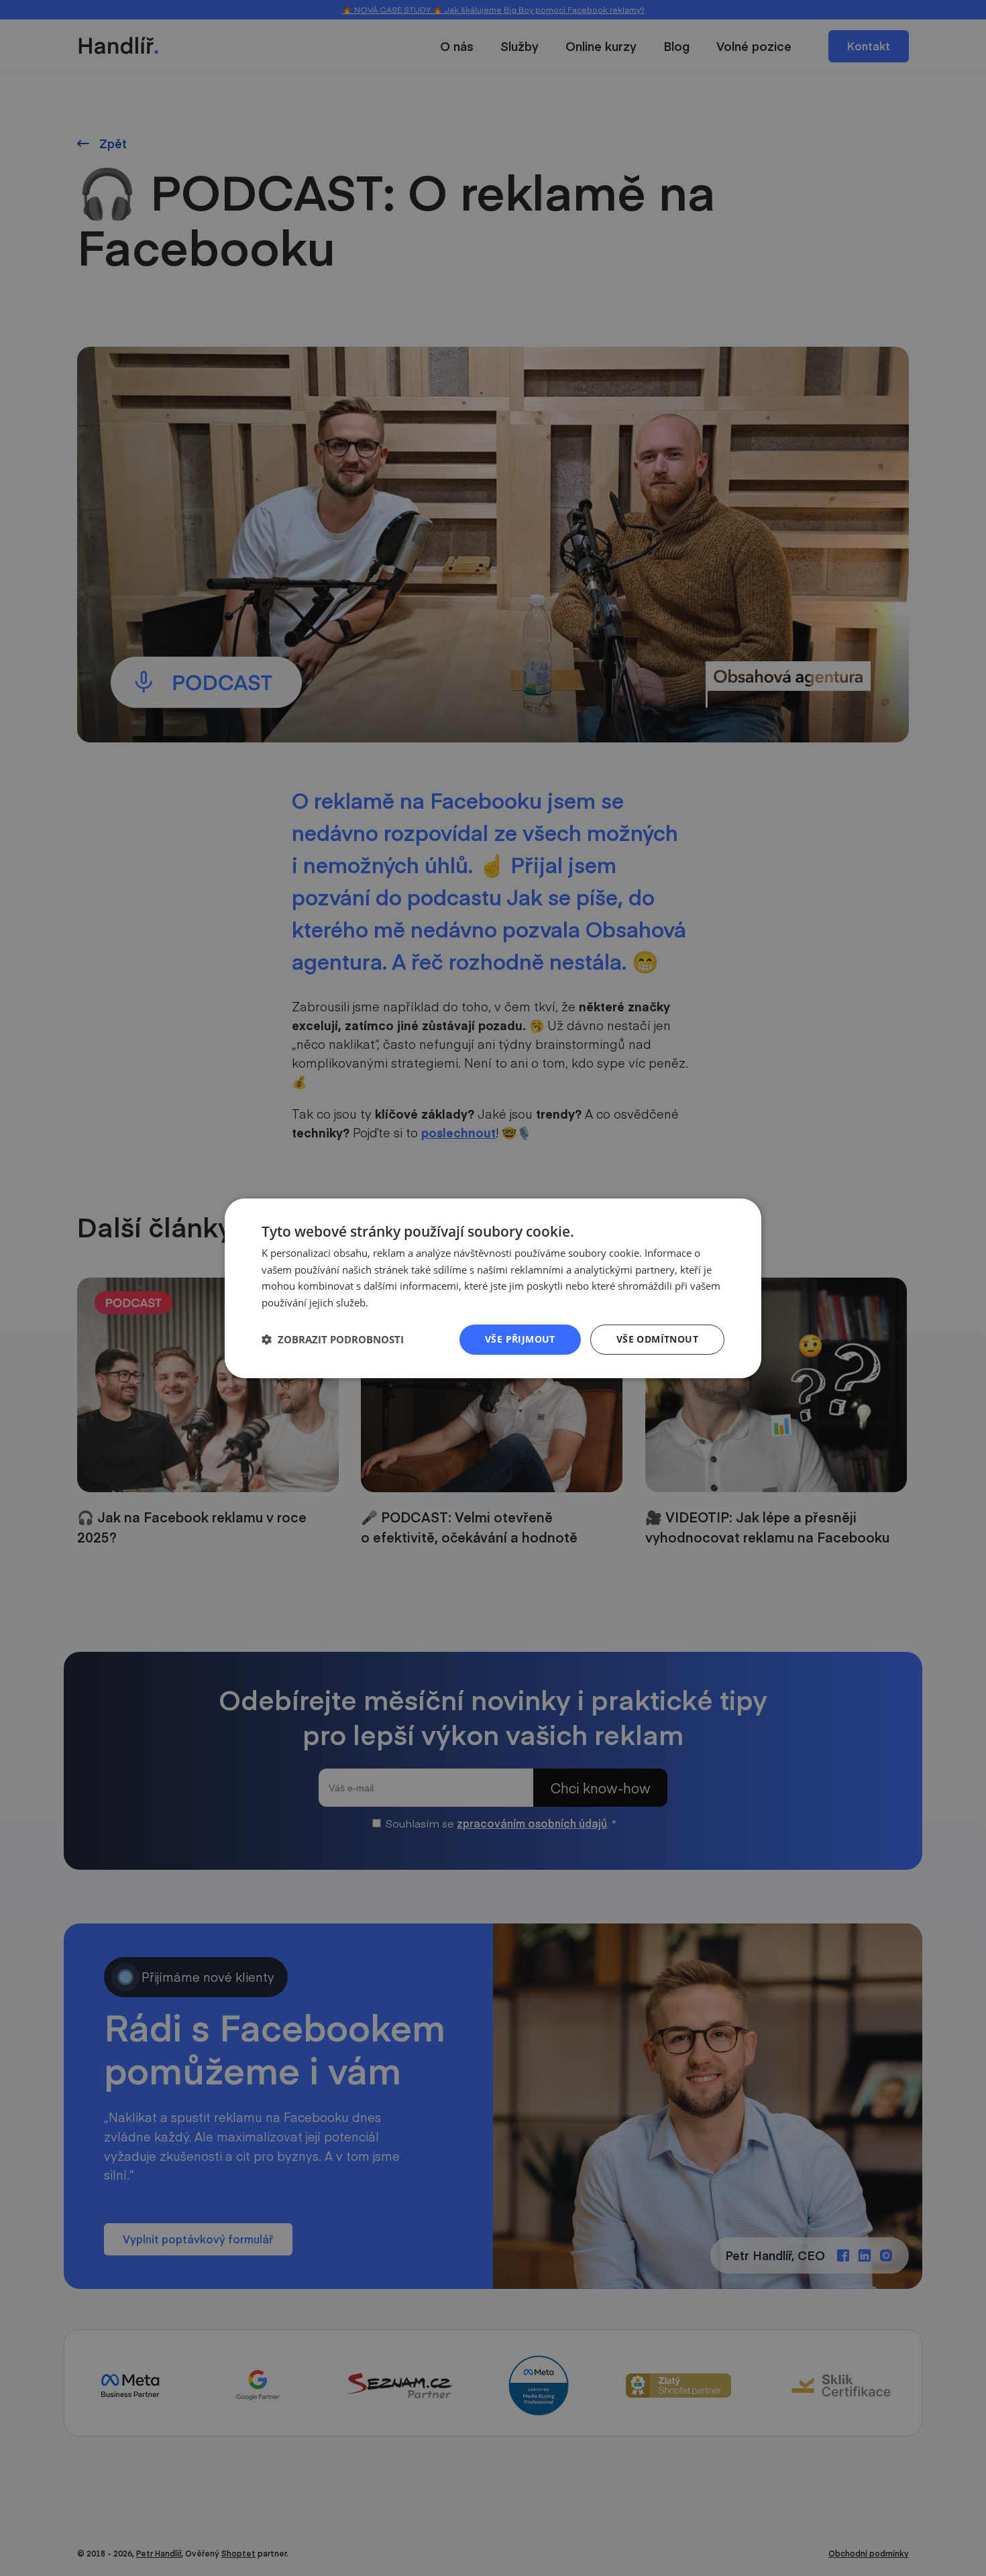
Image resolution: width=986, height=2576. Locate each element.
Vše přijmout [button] (520, 1339)
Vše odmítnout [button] (657, 1339)
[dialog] (493, 1288)
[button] (333, 1339)
